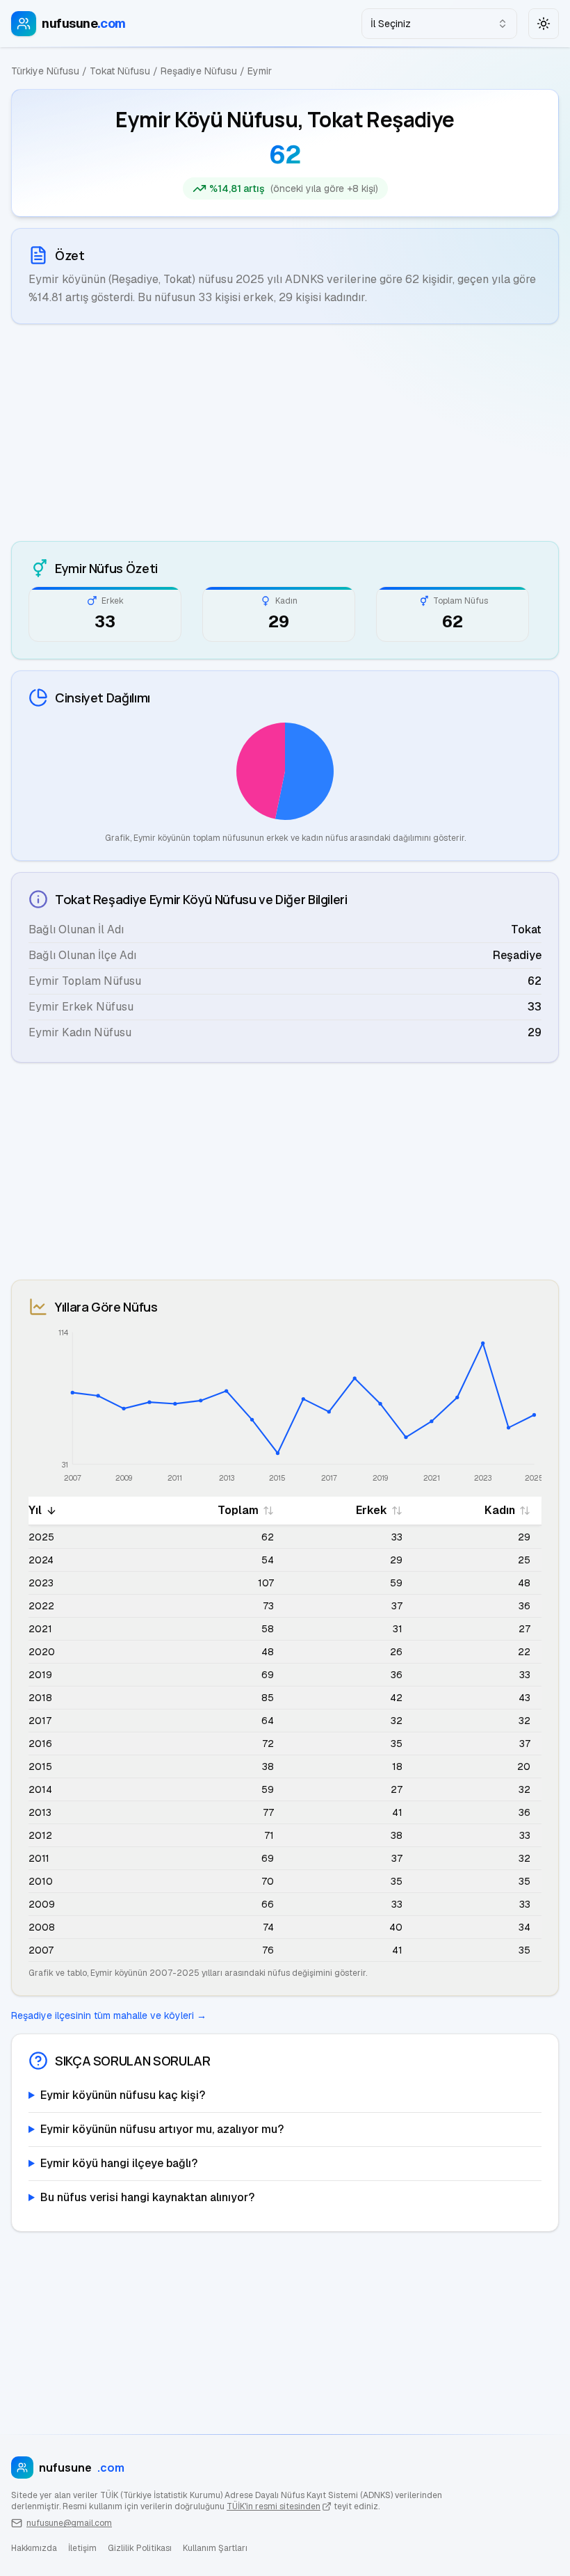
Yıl (35, 1510)
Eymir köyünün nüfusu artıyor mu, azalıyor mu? (162, 2129)
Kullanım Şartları (215, 2548)
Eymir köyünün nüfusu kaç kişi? (123, 2095)
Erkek (372, 1510)
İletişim (82, 2548)
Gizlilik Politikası (140, 2548)
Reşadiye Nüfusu (199, 71)
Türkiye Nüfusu (45, 71)
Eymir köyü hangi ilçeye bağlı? (119, 2163)
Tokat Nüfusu (120, 71)
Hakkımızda (34, 2548)
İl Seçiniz (391, 24)
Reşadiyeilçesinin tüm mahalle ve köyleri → (109, 2015)
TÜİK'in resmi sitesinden (274, 2506)
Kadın (500, 1510)
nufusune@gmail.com (69, 2523)
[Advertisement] (285, 433)
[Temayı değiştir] (544, 24)
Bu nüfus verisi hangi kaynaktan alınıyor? (147, 2197)
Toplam (238, 1510)
